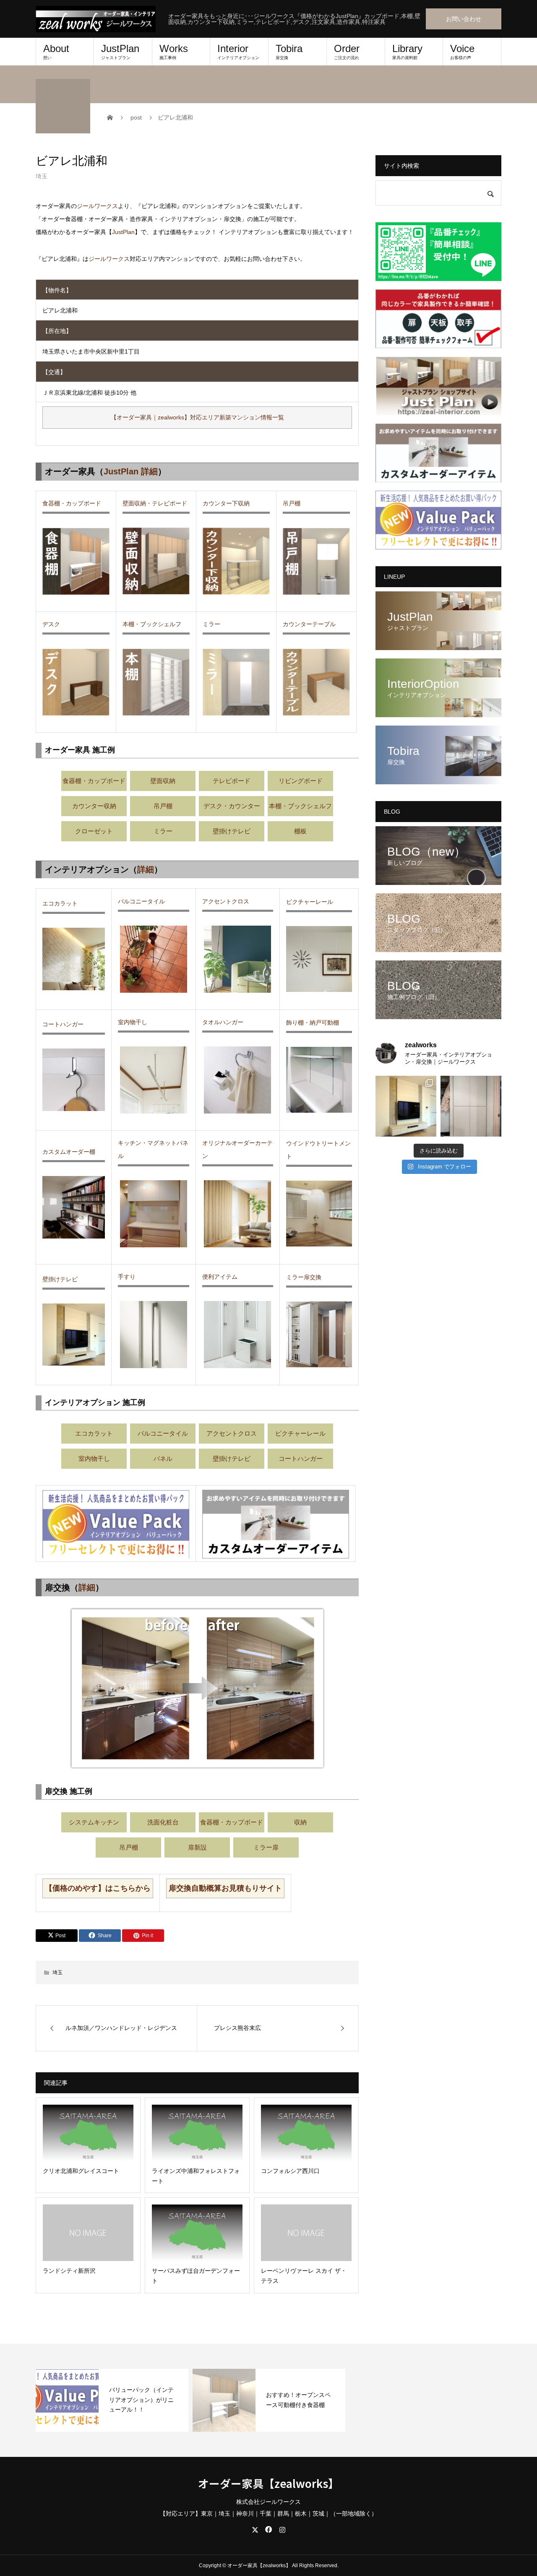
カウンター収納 (94, 806)
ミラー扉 (266, 1847)
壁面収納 (163, 781)
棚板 (300, 831)
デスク (51, 624)
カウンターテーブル (309, 624)
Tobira (289, 51)
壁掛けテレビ (232, 831)
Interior (238, 51)
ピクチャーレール (310, 902)
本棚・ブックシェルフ (152, 624)
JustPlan (120, 51)
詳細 (146, 869)
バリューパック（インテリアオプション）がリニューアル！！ (141, 2400)
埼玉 (42, 176)
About (56, 51)
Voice (462, 51)
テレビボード (232, 781)
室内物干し (133, 1022)
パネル (163, 1458)
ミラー (211, 624)
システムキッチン (94, 1822)
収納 (300, 1822)
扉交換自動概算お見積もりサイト (225, 1888)
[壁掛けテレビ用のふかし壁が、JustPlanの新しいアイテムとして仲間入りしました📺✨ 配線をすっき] (406, 1106)
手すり (127, 1277)
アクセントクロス (226, 901)
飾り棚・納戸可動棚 (313, 1023)
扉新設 (197, 1847)
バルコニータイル (141, 901)
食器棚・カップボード (72, 503)
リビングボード (301, 781)
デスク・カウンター (232, 806)
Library (407, 51)
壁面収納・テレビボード (155, 503)
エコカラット (60, 903)
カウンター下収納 (226, 503)
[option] (112, 2400)
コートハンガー (63, 1024)
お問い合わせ (464, 19)
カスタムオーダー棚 (69, 1152)
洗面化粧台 (163, 1822)
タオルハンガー (223, 1022)
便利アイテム (220, 1277)
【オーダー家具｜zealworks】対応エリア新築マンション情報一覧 (197, 417)
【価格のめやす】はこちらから (98, 1888)
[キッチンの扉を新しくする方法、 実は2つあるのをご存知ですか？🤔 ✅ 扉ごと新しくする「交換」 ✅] (471, 1106)
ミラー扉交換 (304, 1277)
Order (347, 51)
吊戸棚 (292, 503)
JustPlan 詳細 (131, 471)
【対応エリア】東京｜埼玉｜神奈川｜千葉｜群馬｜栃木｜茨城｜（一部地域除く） (268, 2514)
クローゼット (94, 831)
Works (174, 51)
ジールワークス (97, 206)
